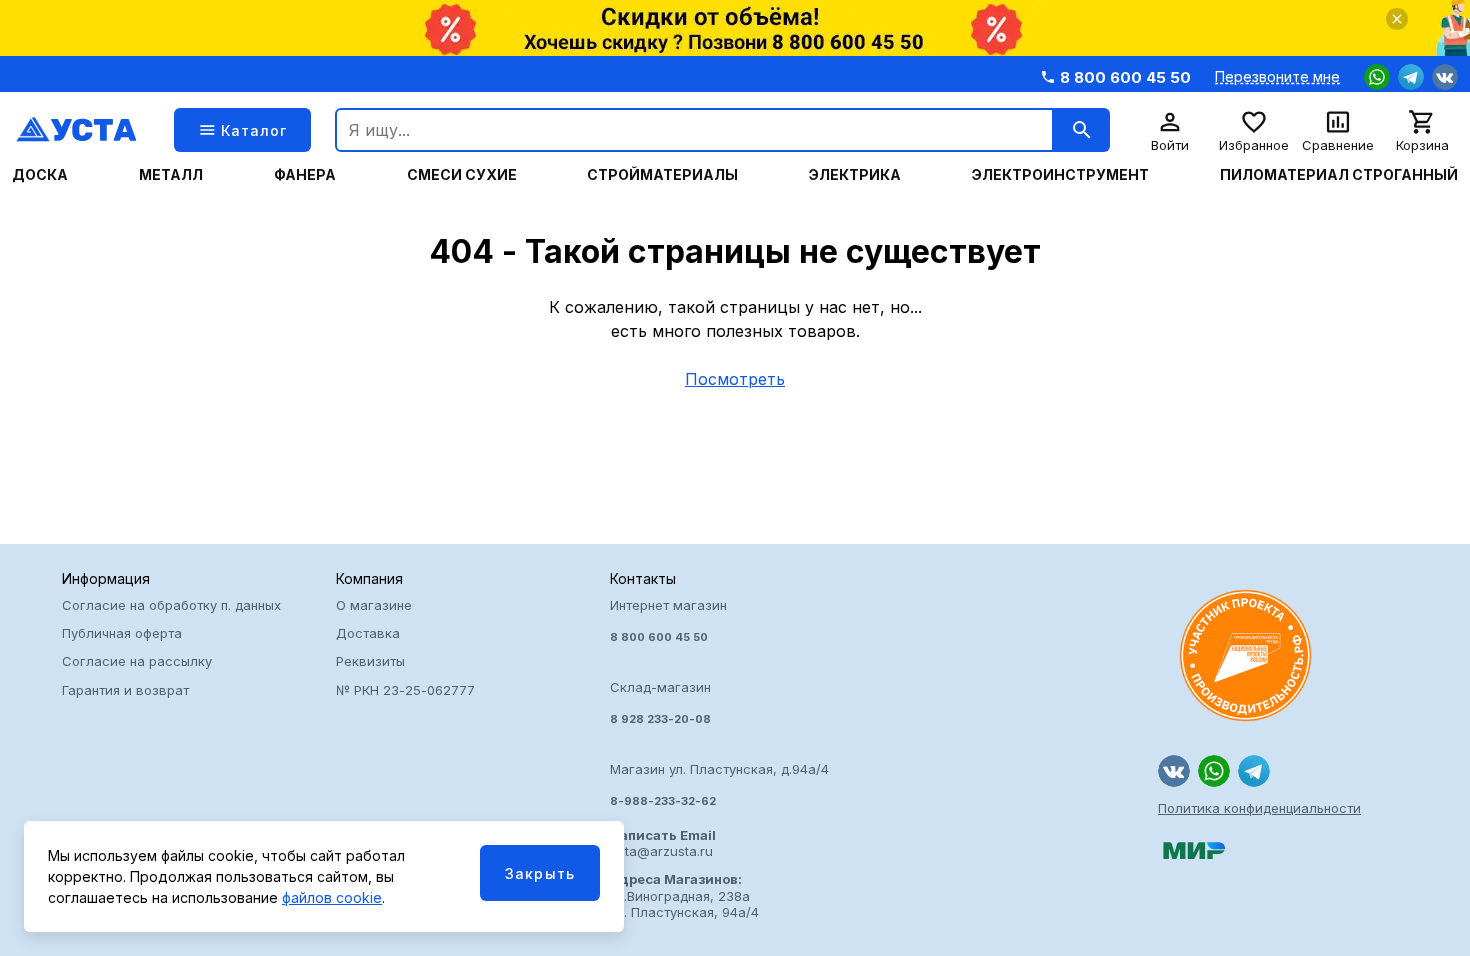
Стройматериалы (662, 175)
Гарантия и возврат (125, 690)
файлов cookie (332, 897)
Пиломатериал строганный (1339, 175)
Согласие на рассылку (137, 661)
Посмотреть (735, 379)
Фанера (305, 175)
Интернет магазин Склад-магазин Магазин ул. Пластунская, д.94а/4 (719, 702)
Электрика (855, 175)
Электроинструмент (1060, 175)
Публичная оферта (122, 633)
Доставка (368, 633)
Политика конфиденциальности (1259, 808)
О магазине (374, 605)
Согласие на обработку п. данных (171, 605)
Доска (40, 175)
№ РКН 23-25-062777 (405, 690)
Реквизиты (370, 661)
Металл (171, 175)
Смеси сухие (462, 175)
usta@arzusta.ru (663, 843)
